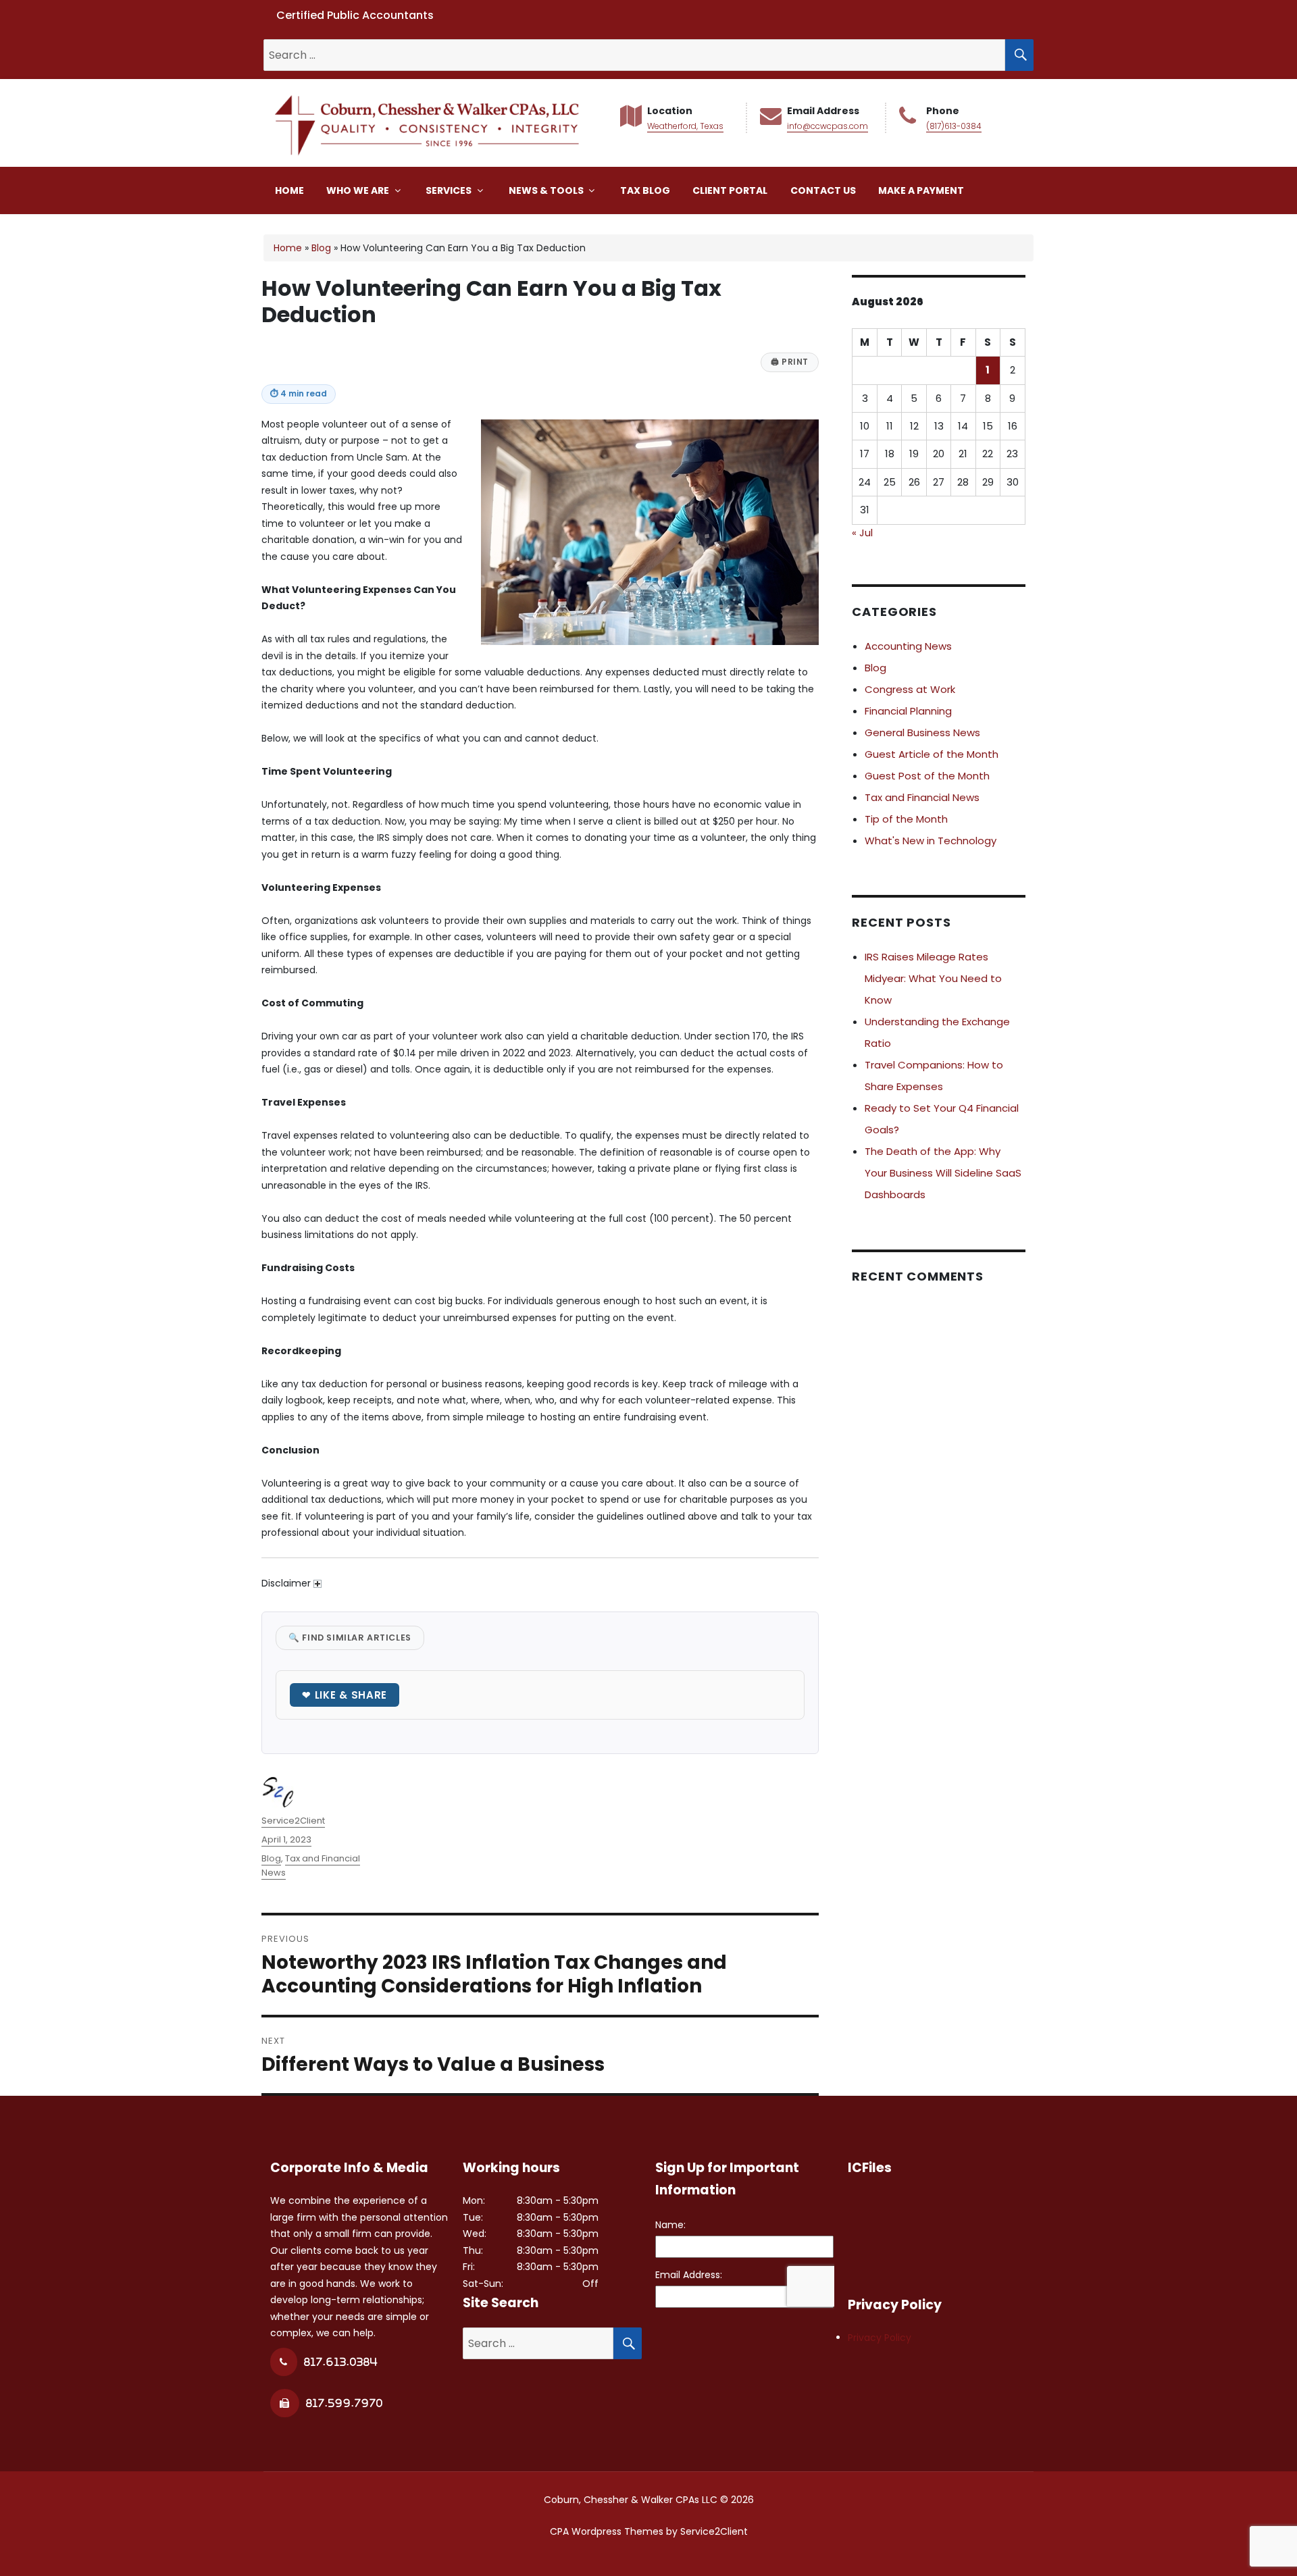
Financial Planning (908, 711)
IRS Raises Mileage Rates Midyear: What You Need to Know (933, 978)
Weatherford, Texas (685, 126)
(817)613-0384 (954, 126)
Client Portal (730, 190)
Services (450, 190)
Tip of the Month (906, 819)
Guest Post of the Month (927, 776)
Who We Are (359, 190)
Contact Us (823, 190)
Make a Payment (921, 190)
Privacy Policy (880, 2338)
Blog (321, 248)
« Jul (862, 533)
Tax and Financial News (922, 797)
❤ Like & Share (345, 1695)
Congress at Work (910, 689)
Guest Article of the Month (932, 754)
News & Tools (547, 190)
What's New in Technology (931, 841)
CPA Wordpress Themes (607, 2531)
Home (289, 190)
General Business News (922, 732)
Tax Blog (645, 190)
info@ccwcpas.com (828, 126)
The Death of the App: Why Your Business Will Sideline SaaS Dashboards (943, 1173)
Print (790, 362)
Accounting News (908, 646)
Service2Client (293, 1821)
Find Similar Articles (350, 1638)
